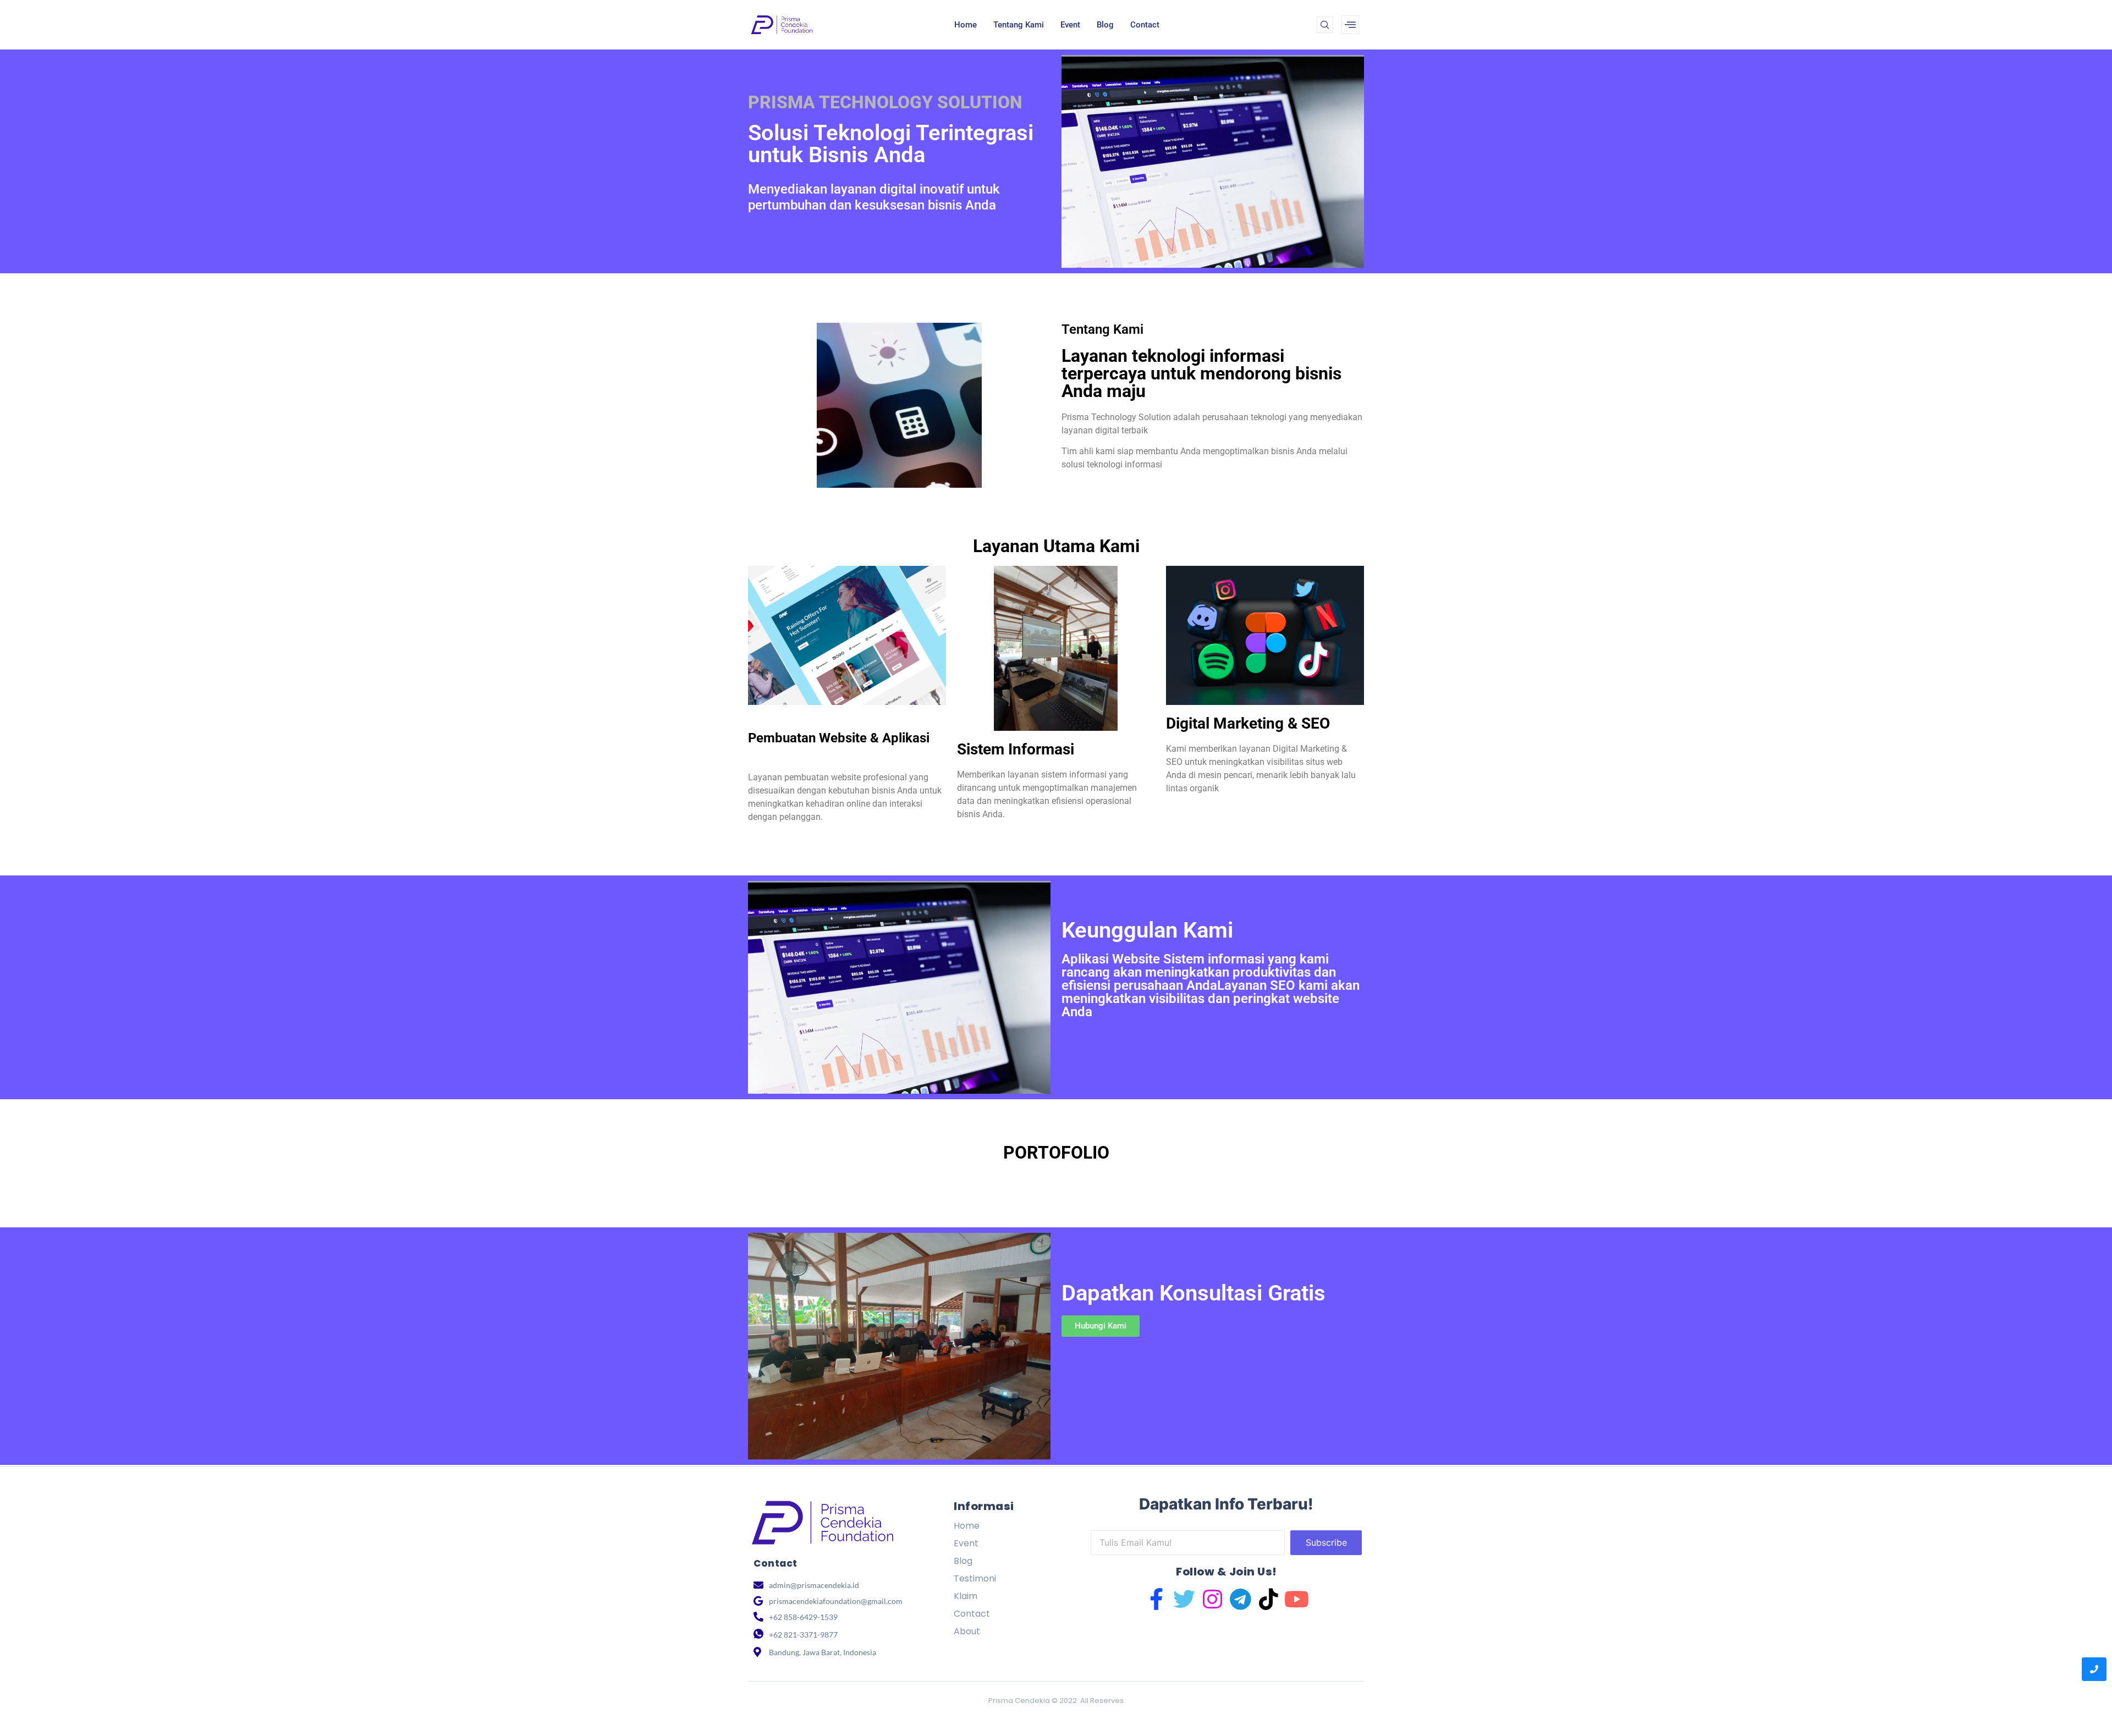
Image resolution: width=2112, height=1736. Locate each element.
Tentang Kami (1019, 25)
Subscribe (1326, 1542)
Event (1070, 25)
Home (966, 25)
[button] (1325, 25)
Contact (1145, 25)
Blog (1105, 25)
